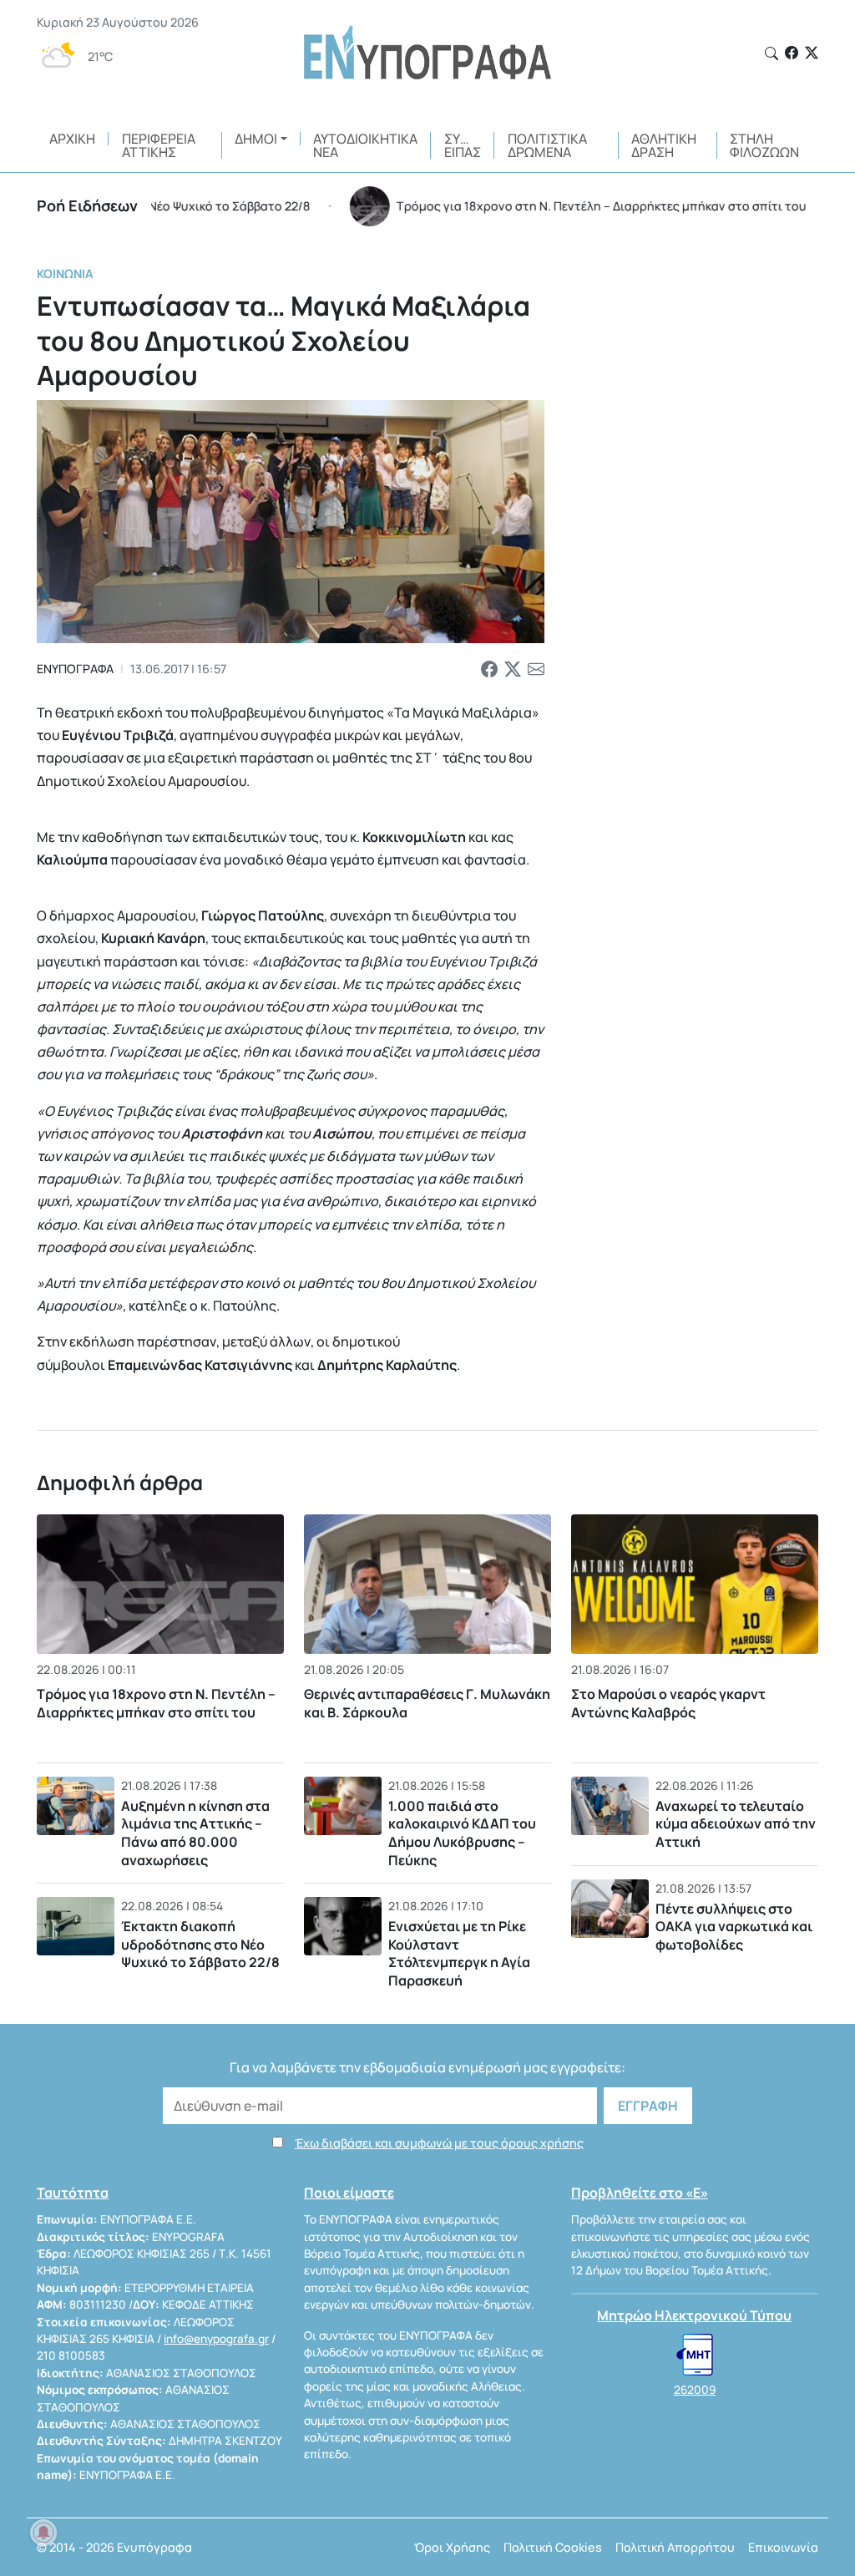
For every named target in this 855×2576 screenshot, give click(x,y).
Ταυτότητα (73, 2193)
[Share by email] (536, 669)
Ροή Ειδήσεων (87, 205)
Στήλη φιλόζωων (764, 145)
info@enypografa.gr (216, 2339)
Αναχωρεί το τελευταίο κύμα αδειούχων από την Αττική (736, 1824)
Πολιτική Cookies (553, 2547)
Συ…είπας (463, 145)
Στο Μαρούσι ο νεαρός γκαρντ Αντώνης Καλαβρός (668, 1703)
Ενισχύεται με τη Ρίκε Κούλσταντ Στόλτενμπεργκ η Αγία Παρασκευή (459, 1953)
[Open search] (772, 53)
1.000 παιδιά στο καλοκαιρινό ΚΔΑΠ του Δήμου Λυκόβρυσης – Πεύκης (462, 1833)
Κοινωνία (65, 274)
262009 (695, 2390)
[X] (812, 53)
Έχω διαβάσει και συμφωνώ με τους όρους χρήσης (439, 2143)
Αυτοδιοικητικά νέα (365, 145)
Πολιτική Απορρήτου (675, 2547)
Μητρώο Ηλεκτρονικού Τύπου (694, 2315)
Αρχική (72, 139)
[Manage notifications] (43, 2533)
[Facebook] (792, 53)
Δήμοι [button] (256, 139)
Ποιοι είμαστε (349, 2193)
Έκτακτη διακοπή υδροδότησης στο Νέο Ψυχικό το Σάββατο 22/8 (200, 1944)
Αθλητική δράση (664, 145)
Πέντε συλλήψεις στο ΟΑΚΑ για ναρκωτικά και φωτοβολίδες (734, 1927)
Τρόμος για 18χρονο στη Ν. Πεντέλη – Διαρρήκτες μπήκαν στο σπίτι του (156, 1703)
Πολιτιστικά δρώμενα (547, 145)
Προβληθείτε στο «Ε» (640, 2193)
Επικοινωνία (783, 2547)
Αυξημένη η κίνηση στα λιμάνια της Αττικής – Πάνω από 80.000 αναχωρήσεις (195, 1833)
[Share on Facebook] (489, 669)
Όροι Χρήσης (452, 2547)
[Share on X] (513, 669)
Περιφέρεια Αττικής (159, 145)
